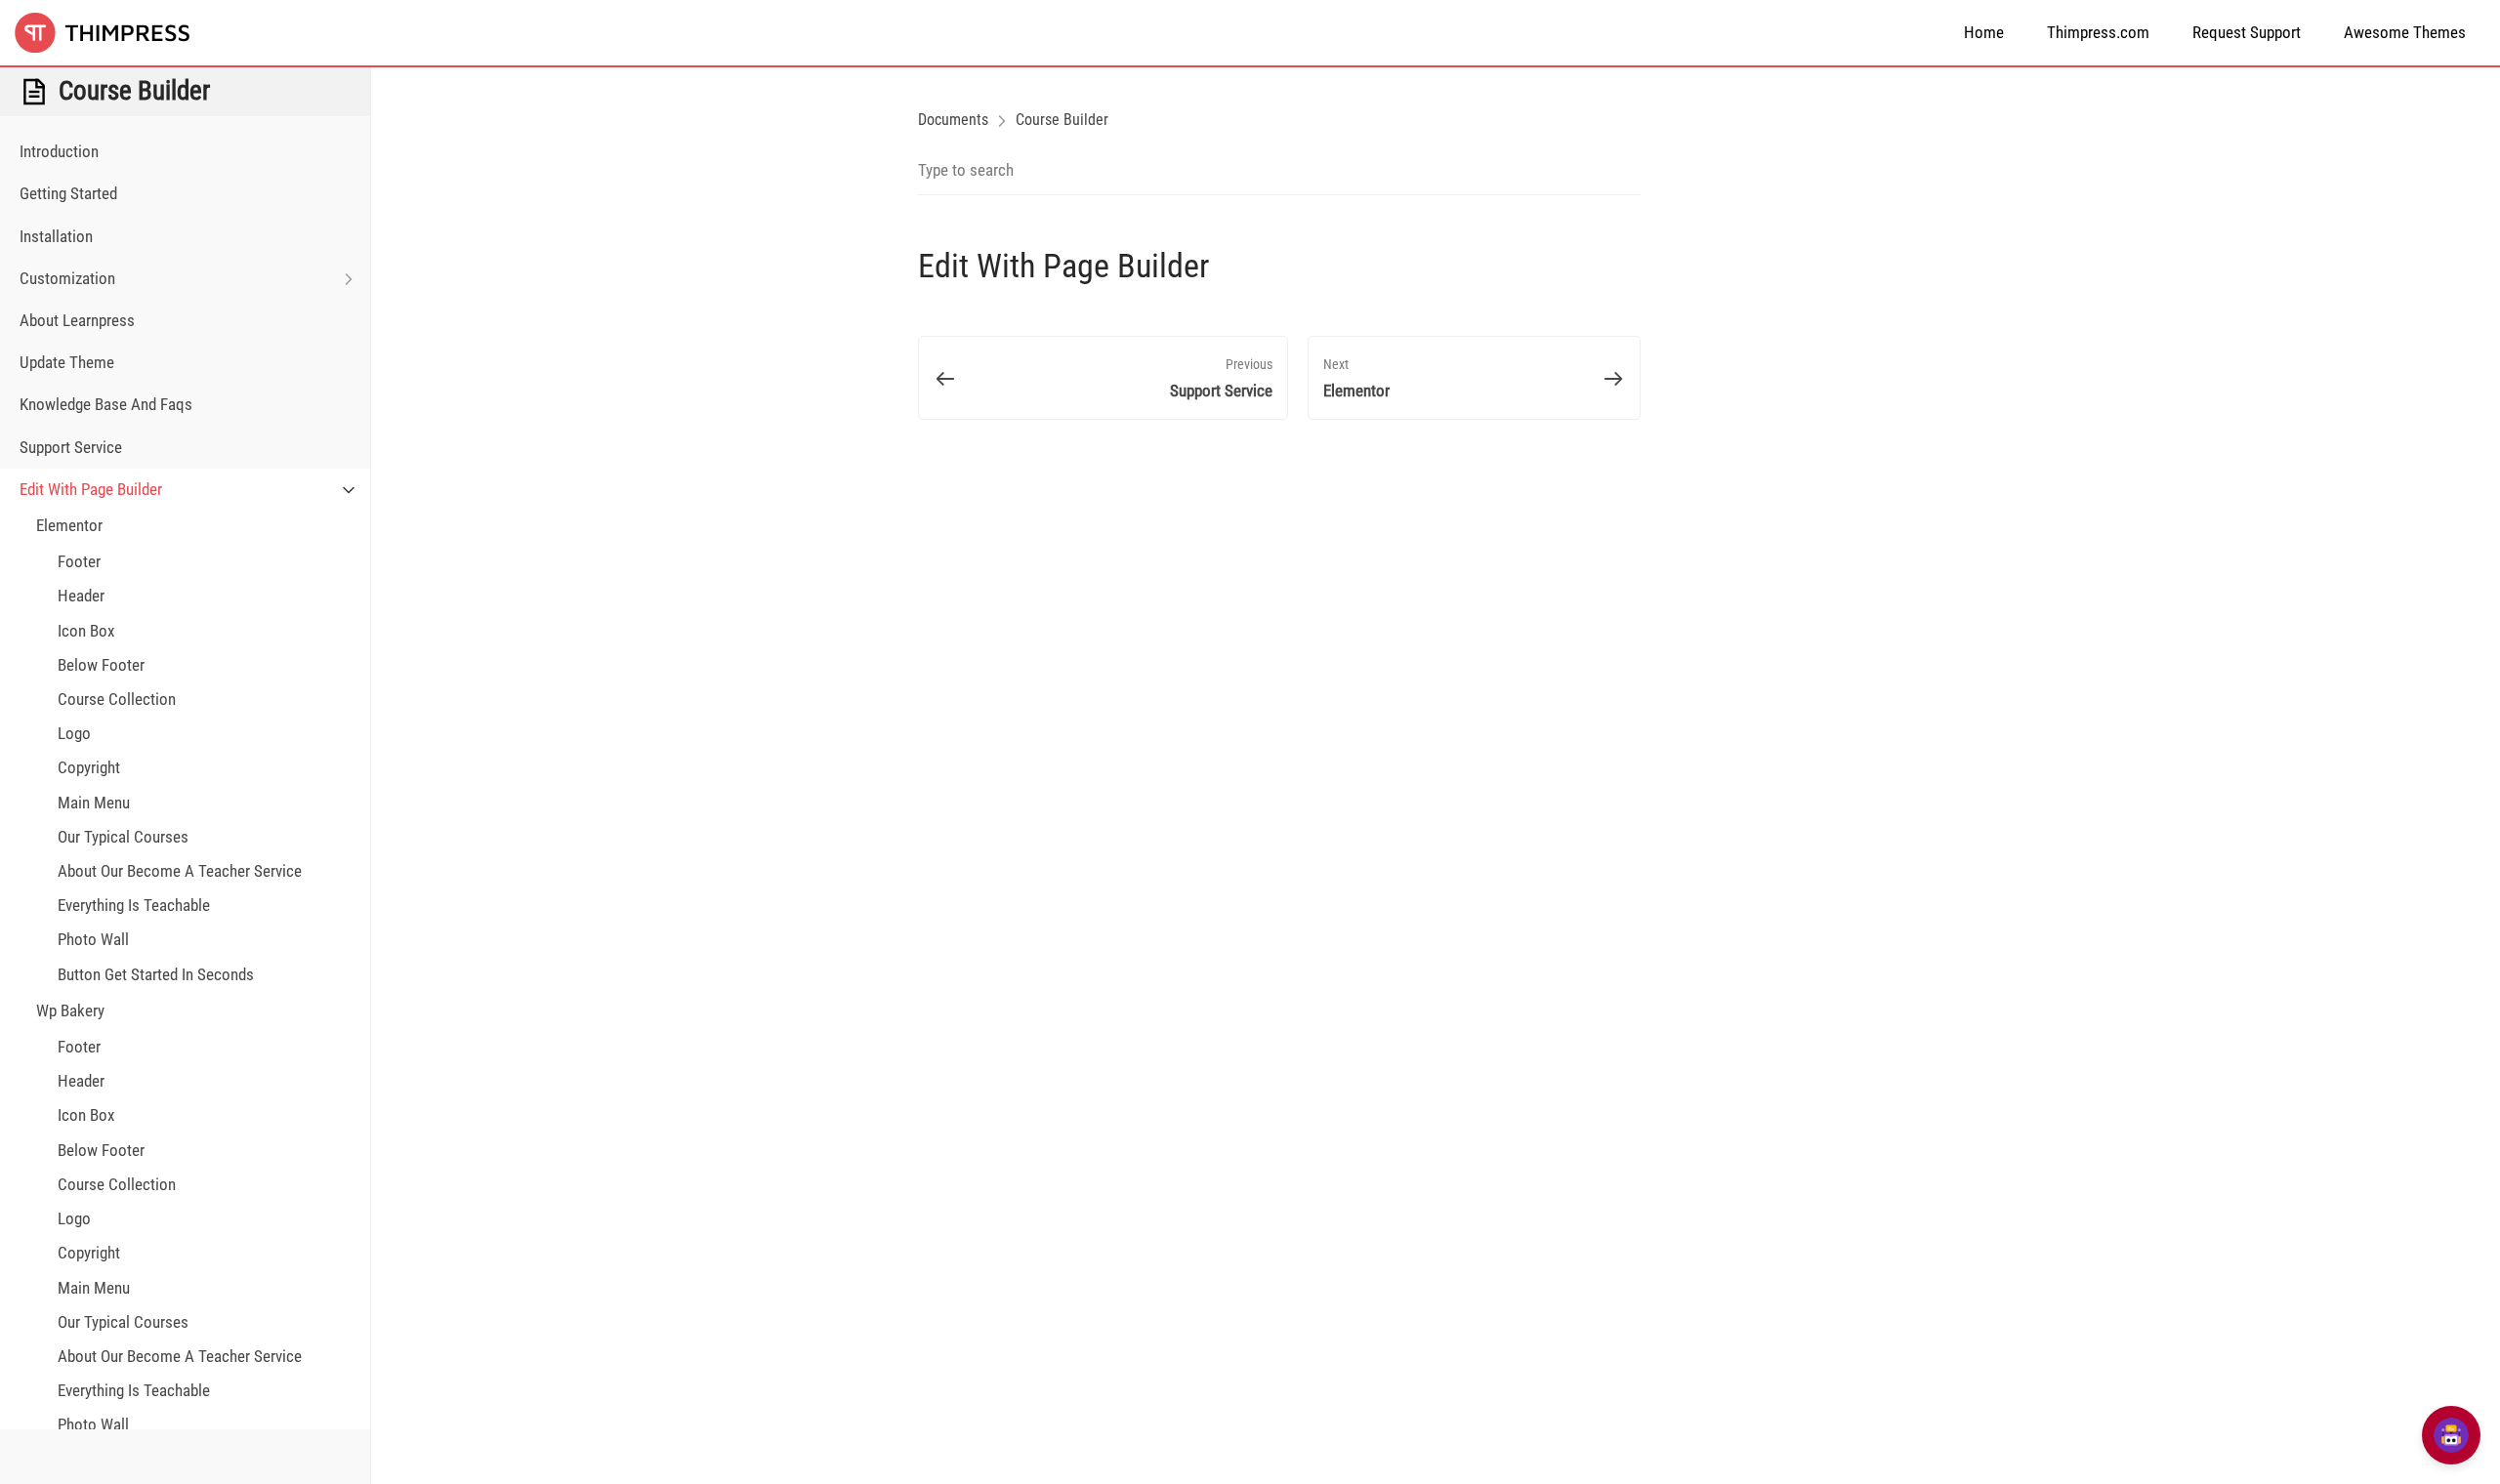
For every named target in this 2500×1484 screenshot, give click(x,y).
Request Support (2247, 32)
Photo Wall (93, 939)
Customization (67, 278)
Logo (74, 733)
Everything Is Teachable (134, 905)
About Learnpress (77, 320)
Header (81, 596)
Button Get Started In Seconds (156, 974)
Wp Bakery (70, 1010)
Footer (79, 561)
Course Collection (117, 699)
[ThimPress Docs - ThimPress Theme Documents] (112, 33)
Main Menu (94, 803)
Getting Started (68, 193)
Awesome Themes (2405, 32)
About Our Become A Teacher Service (180, 871)
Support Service (71, 447)
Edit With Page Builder (91, 489)
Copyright (89, 767)
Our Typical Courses (123, 837)
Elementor (69, 525)
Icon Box (86, 631)
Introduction (59, 151)
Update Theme (67, 362)
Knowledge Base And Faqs (106, 404)
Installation (56, 236)
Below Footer (101, 665)
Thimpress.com (2098, 32)
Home (1984, 32)
